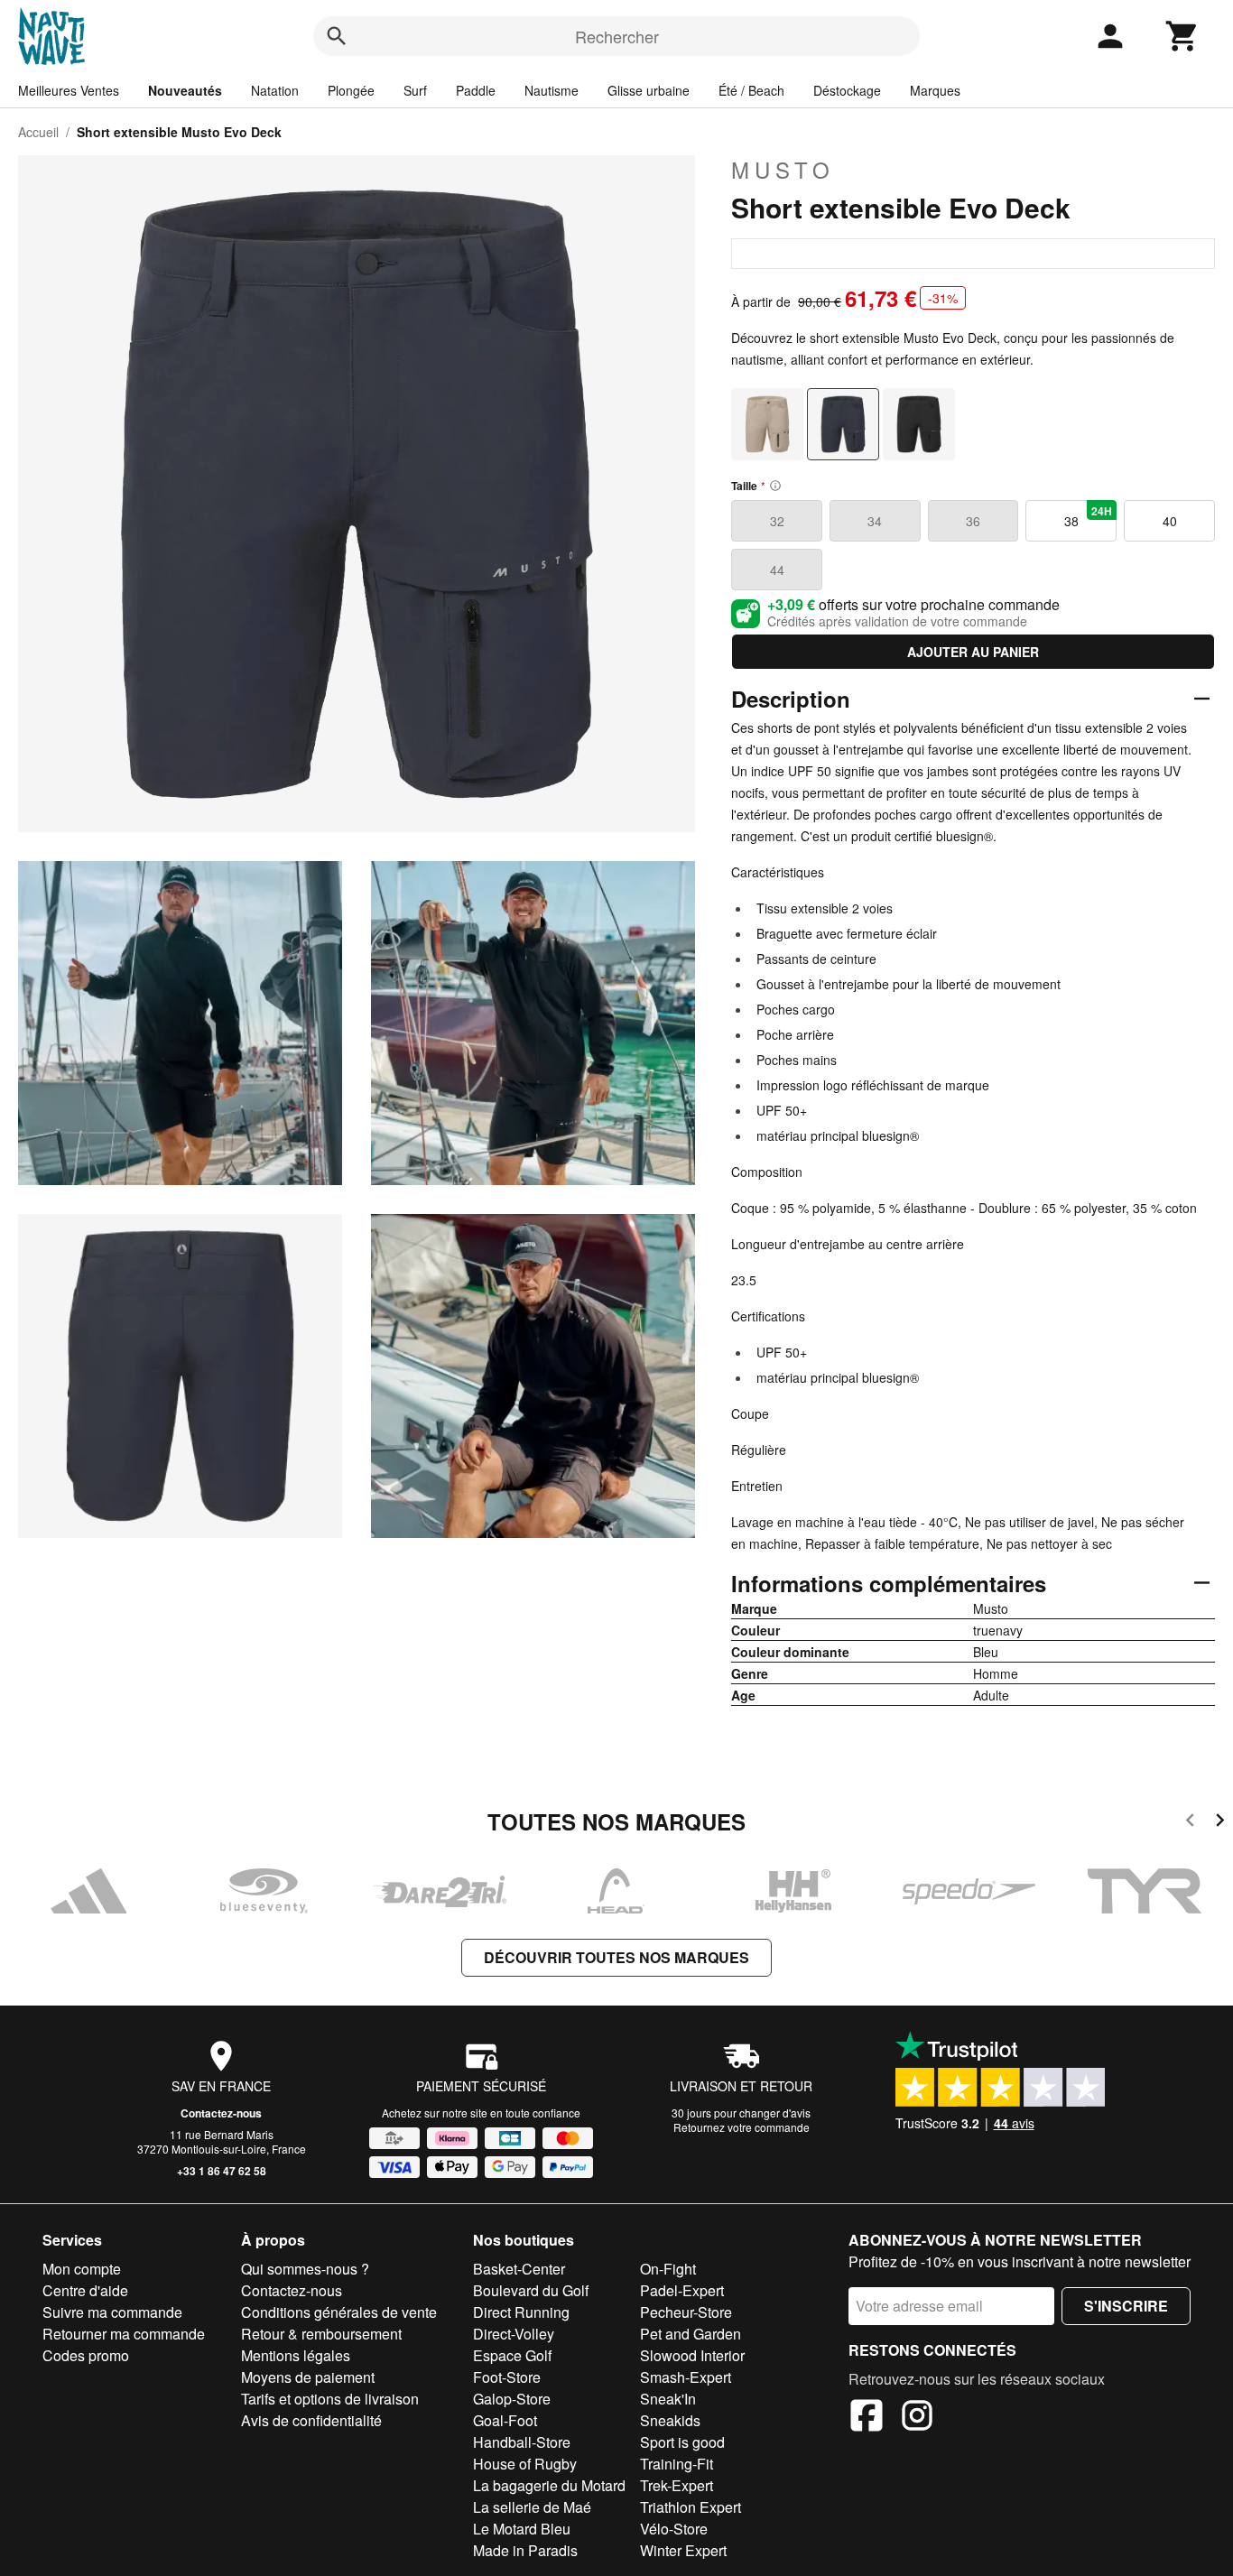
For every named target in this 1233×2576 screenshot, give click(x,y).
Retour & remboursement (321, 2334)
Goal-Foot (505, 2420)
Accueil (38, 132)
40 (1170, 521)
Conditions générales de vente (339, 2312)
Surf (415, 90)
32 (777, 521)
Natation (275, 90)
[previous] (1190, 1823)
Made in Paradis (525, 2550)
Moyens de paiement (308, 2377)
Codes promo (86, 2355)
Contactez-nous (221, 2113)
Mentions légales (296, 2355)
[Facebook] (867, 2418)
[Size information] (775, 486)
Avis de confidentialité (311, 2420)
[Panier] (1182, 36)
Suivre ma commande (112, 2312)
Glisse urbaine (649, 90)
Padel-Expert (682, 2290)
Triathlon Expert (691, 2507)
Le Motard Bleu (522, 2529)
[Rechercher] (337, 36)
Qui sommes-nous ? (305, 2269)
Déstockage (847, 90)
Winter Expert (683, 2550)
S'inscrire (1126, 2306)
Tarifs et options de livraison (330, 2399)
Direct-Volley (514, 2334)
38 (1088, 516)
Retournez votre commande (742, 2127)
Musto (783, 170)
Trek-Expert (677, 2485)
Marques (935, 90)
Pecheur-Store (686, 2312)
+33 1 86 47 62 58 (222, 2171)
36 (973, 521)
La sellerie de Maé (532, 2507)
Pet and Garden (691, 2334)
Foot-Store (507, 2377)
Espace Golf (512, 2355)
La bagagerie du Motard (549, 2485)
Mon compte (82, 2269)
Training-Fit (677, 2464)
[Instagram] (917, 2418)
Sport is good (682, 2442)
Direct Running (521, 2312)
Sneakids (670, 2420)
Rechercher (617, 36)
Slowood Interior (692, 2355)
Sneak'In (668, 2399)
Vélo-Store (674, 2529)
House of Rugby (525, 2464)
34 (875, 521)
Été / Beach (751, 90)
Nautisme (552, 90)
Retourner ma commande (124, 2334)
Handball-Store (522, 2442)
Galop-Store (512, 2399)
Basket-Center (519, 2269)
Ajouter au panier (973, 652)
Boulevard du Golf (531, 2290)
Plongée (351, 90)
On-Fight (668, 2269)
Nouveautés (185, 90)
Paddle (476, 90)
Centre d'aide (85, 2290)
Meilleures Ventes (69, 90)
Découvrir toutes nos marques (616, 1957)
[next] (1220, 1823)
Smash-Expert (686, 2377)
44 (777, 570)
